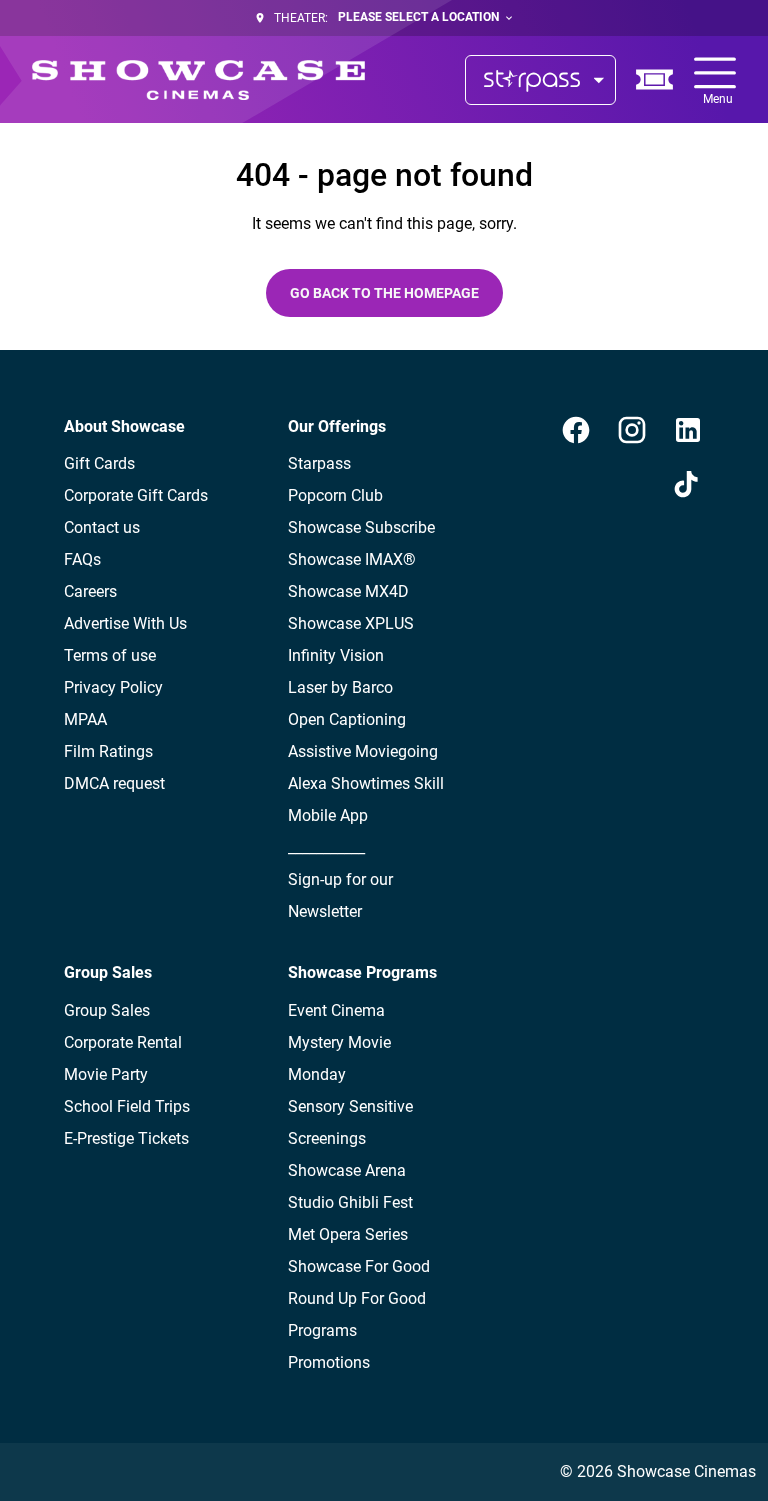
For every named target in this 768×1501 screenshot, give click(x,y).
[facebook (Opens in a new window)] (576, 430)
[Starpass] (540, 80)
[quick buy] (655, 80)
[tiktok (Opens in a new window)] (688, 486)
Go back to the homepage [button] (384, 293)
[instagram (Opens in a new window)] (632, 430)
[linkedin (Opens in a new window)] (688, 430)
